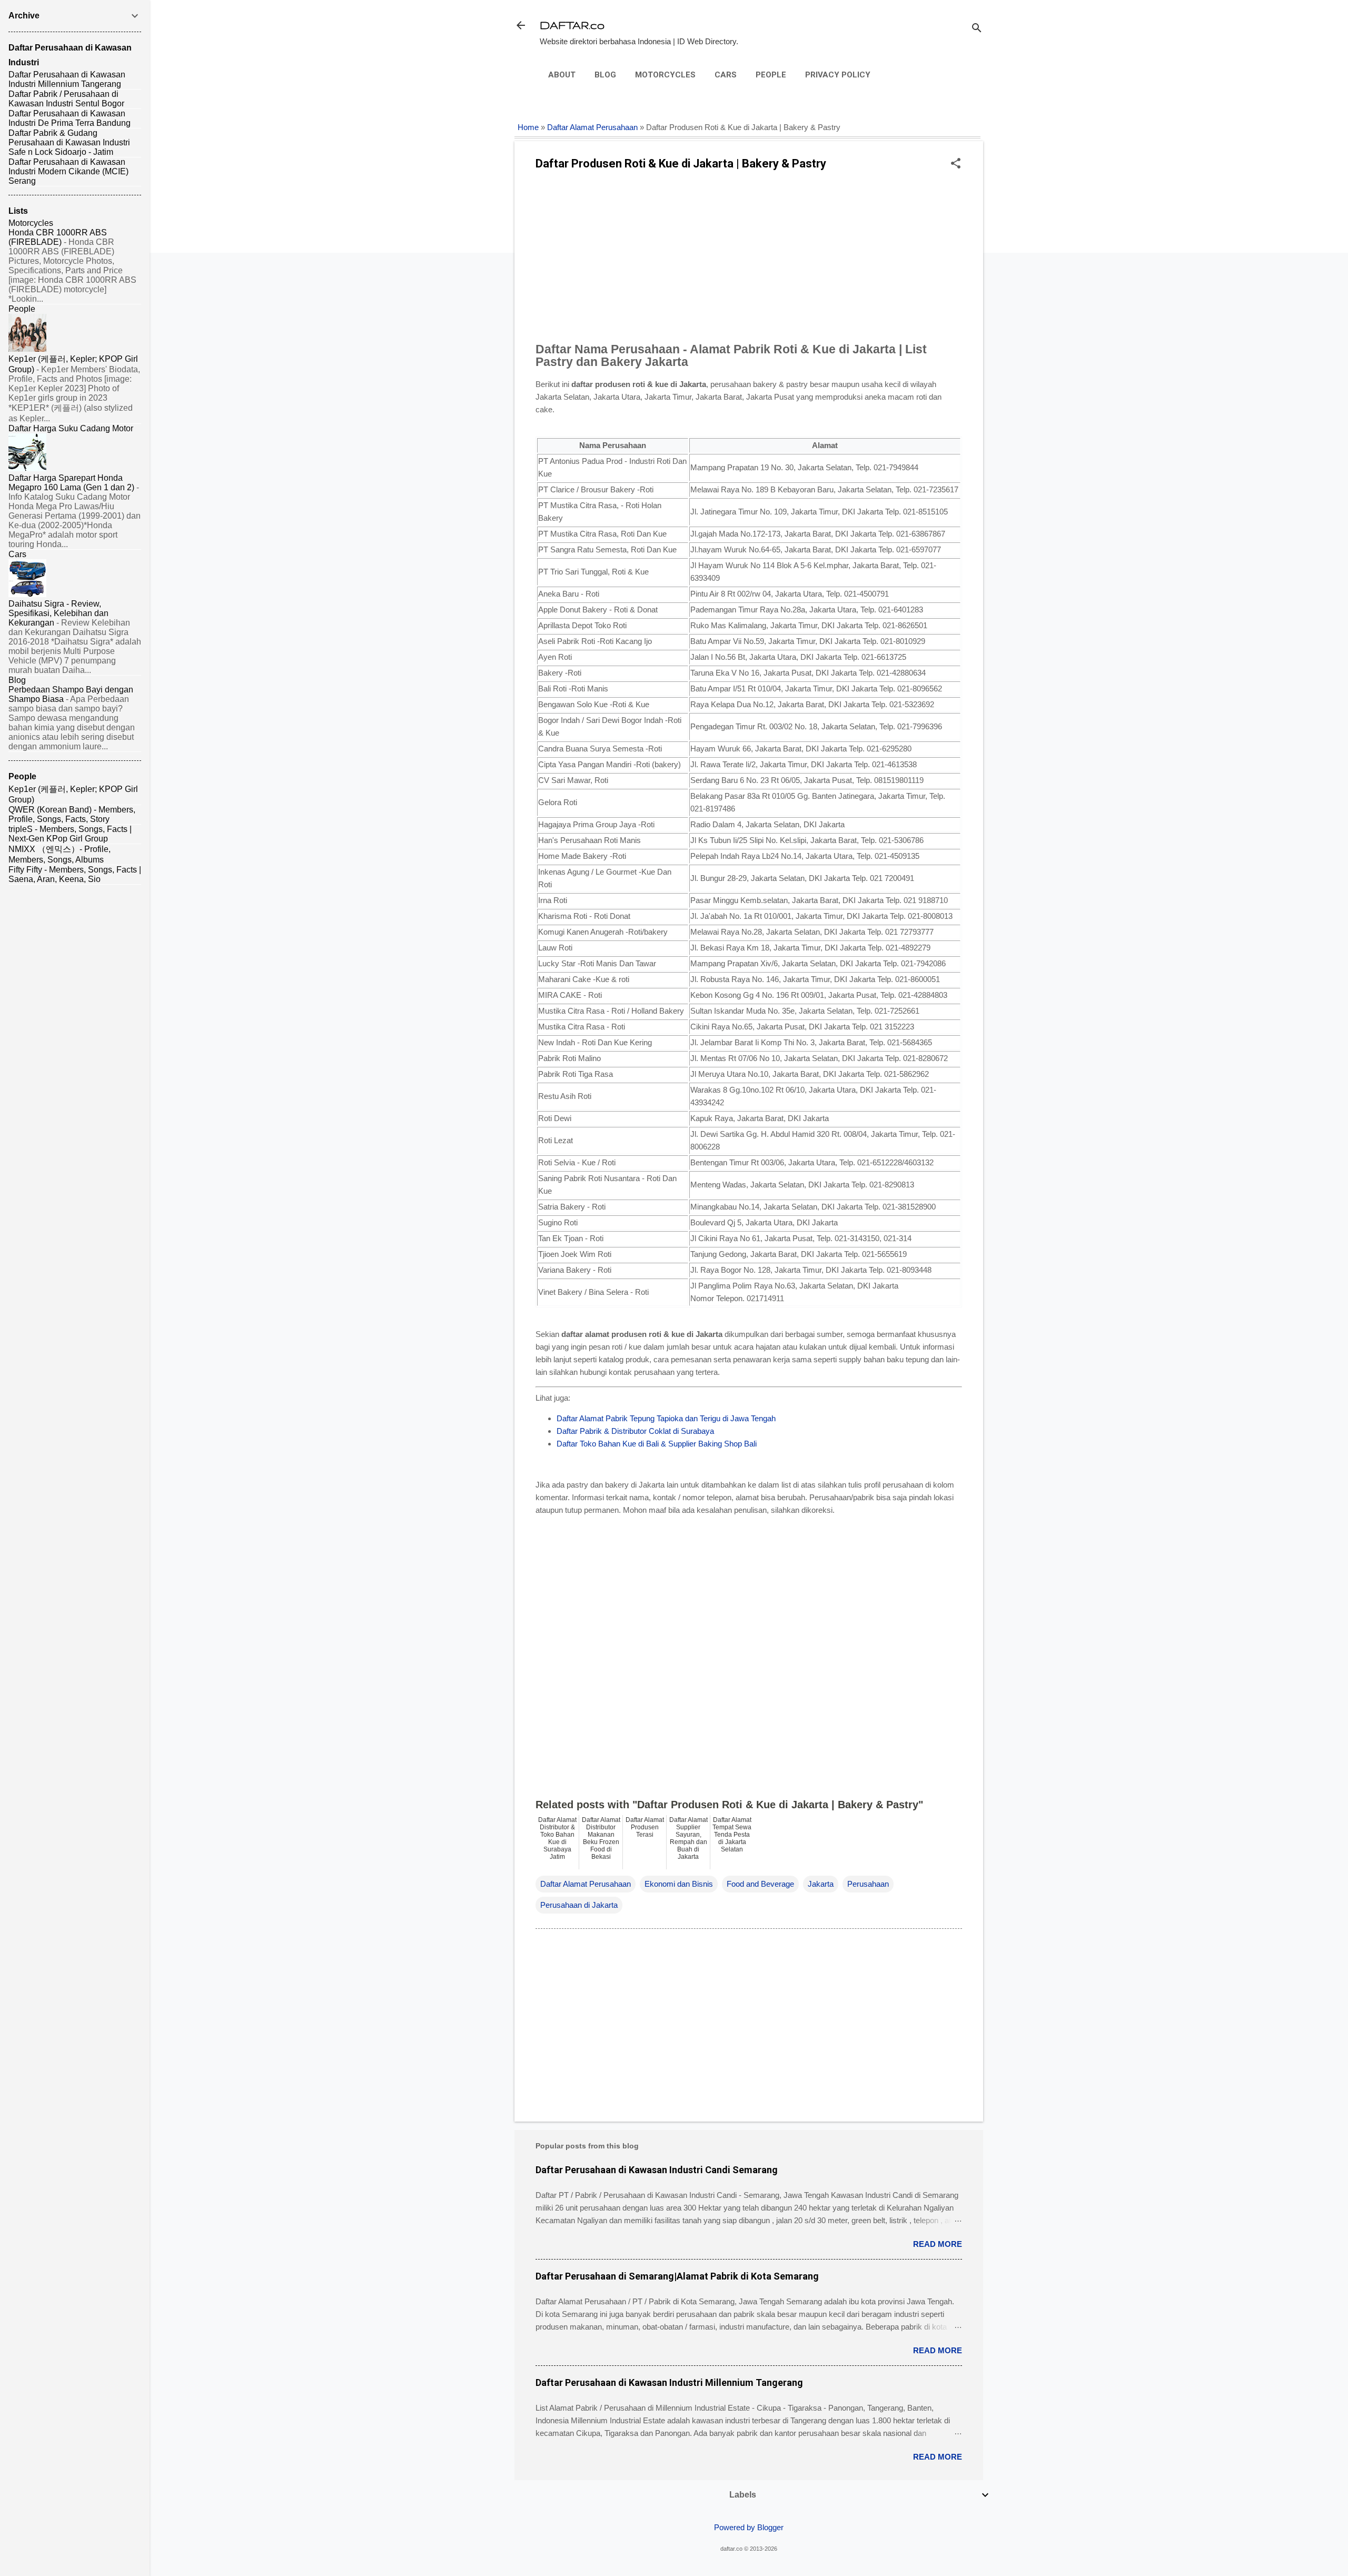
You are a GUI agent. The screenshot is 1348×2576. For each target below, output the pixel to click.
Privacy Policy (838, 75)
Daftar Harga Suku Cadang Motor (71, 428)
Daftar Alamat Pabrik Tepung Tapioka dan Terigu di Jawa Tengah (666, 1418)
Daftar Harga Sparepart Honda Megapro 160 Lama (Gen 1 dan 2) (71, 483)
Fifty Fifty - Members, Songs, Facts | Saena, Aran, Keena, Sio (75, 874)
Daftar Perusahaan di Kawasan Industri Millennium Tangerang (669, 2382)
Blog (605, 75)
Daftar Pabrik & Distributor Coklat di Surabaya (635, 1431)
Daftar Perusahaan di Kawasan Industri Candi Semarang (657, 2170)
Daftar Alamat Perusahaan (592, 127)
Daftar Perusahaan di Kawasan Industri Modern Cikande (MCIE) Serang (68, 171)
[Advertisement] (749, 260)
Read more (938, 2244)
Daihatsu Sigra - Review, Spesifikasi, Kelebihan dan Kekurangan (58, 613)
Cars (726, 75)
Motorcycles (665, 75)
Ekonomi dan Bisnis (679, 1884)
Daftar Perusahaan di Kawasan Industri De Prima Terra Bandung (70, 118)
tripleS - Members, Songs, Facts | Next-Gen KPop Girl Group (70, 834)
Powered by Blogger (749, 2527)
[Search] (977, 29)
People (771, 75)
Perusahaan (868, 1884)
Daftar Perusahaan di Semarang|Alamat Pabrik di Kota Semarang (677, 2276)
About (562, 75)
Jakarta (821, 1884)
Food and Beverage (760, 1884)
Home (528, 127)
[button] (956, 164)
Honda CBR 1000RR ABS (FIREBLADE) (58, 237)
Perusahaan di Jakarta (579, 1905)
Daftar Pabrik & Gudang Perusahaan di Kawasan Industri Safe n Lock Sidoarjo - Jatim (69, 142)
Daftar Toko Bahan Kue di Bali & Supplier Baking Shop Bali (657, 1444)
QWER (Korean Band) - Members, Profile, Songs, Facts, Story (72, 814)
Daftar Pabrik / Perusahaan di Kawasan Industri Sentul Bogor (66, 99)
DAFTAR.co (572, 25)
